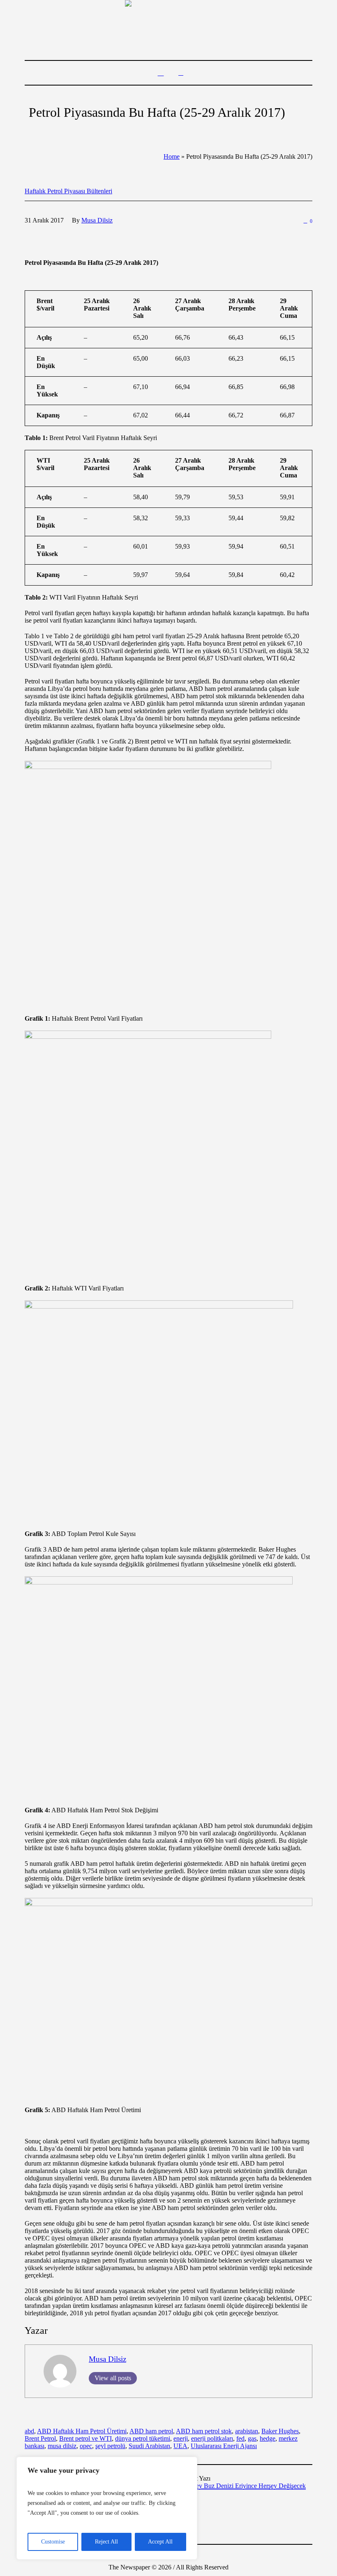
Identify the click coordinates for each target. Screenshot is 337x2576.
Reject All (106, 2542)
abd (29, 2431)
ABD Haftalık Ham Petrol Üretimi (82, 2431)
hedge (268, 2438)
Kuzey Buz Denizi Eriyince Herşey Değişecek (245, 2486)
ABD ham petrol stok (204, 2431)
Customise (53, 2542)
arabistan (247, 2431)
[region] (107, 2508)
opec (86, 2446)
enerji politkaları (212, 2438)
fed (240, 2438)
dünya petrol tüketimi (143, 2438)
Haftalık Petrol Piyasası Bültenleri (68, 191)
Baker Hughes (280, 2431)
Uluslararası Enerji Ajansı (224, 2446)
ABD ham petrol (151, 2431)
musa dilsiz (62, 2446)
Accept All (160, 2542)
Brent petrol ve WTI (85, 2438)
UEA (180, 2446)
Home (172, 156)
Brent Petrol (40, 2438)
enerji (181, 2438)
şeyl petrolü (110, 2446)
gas (252, 2438)
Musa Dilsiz (107, 2359)
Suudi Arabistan (149, 2446)
